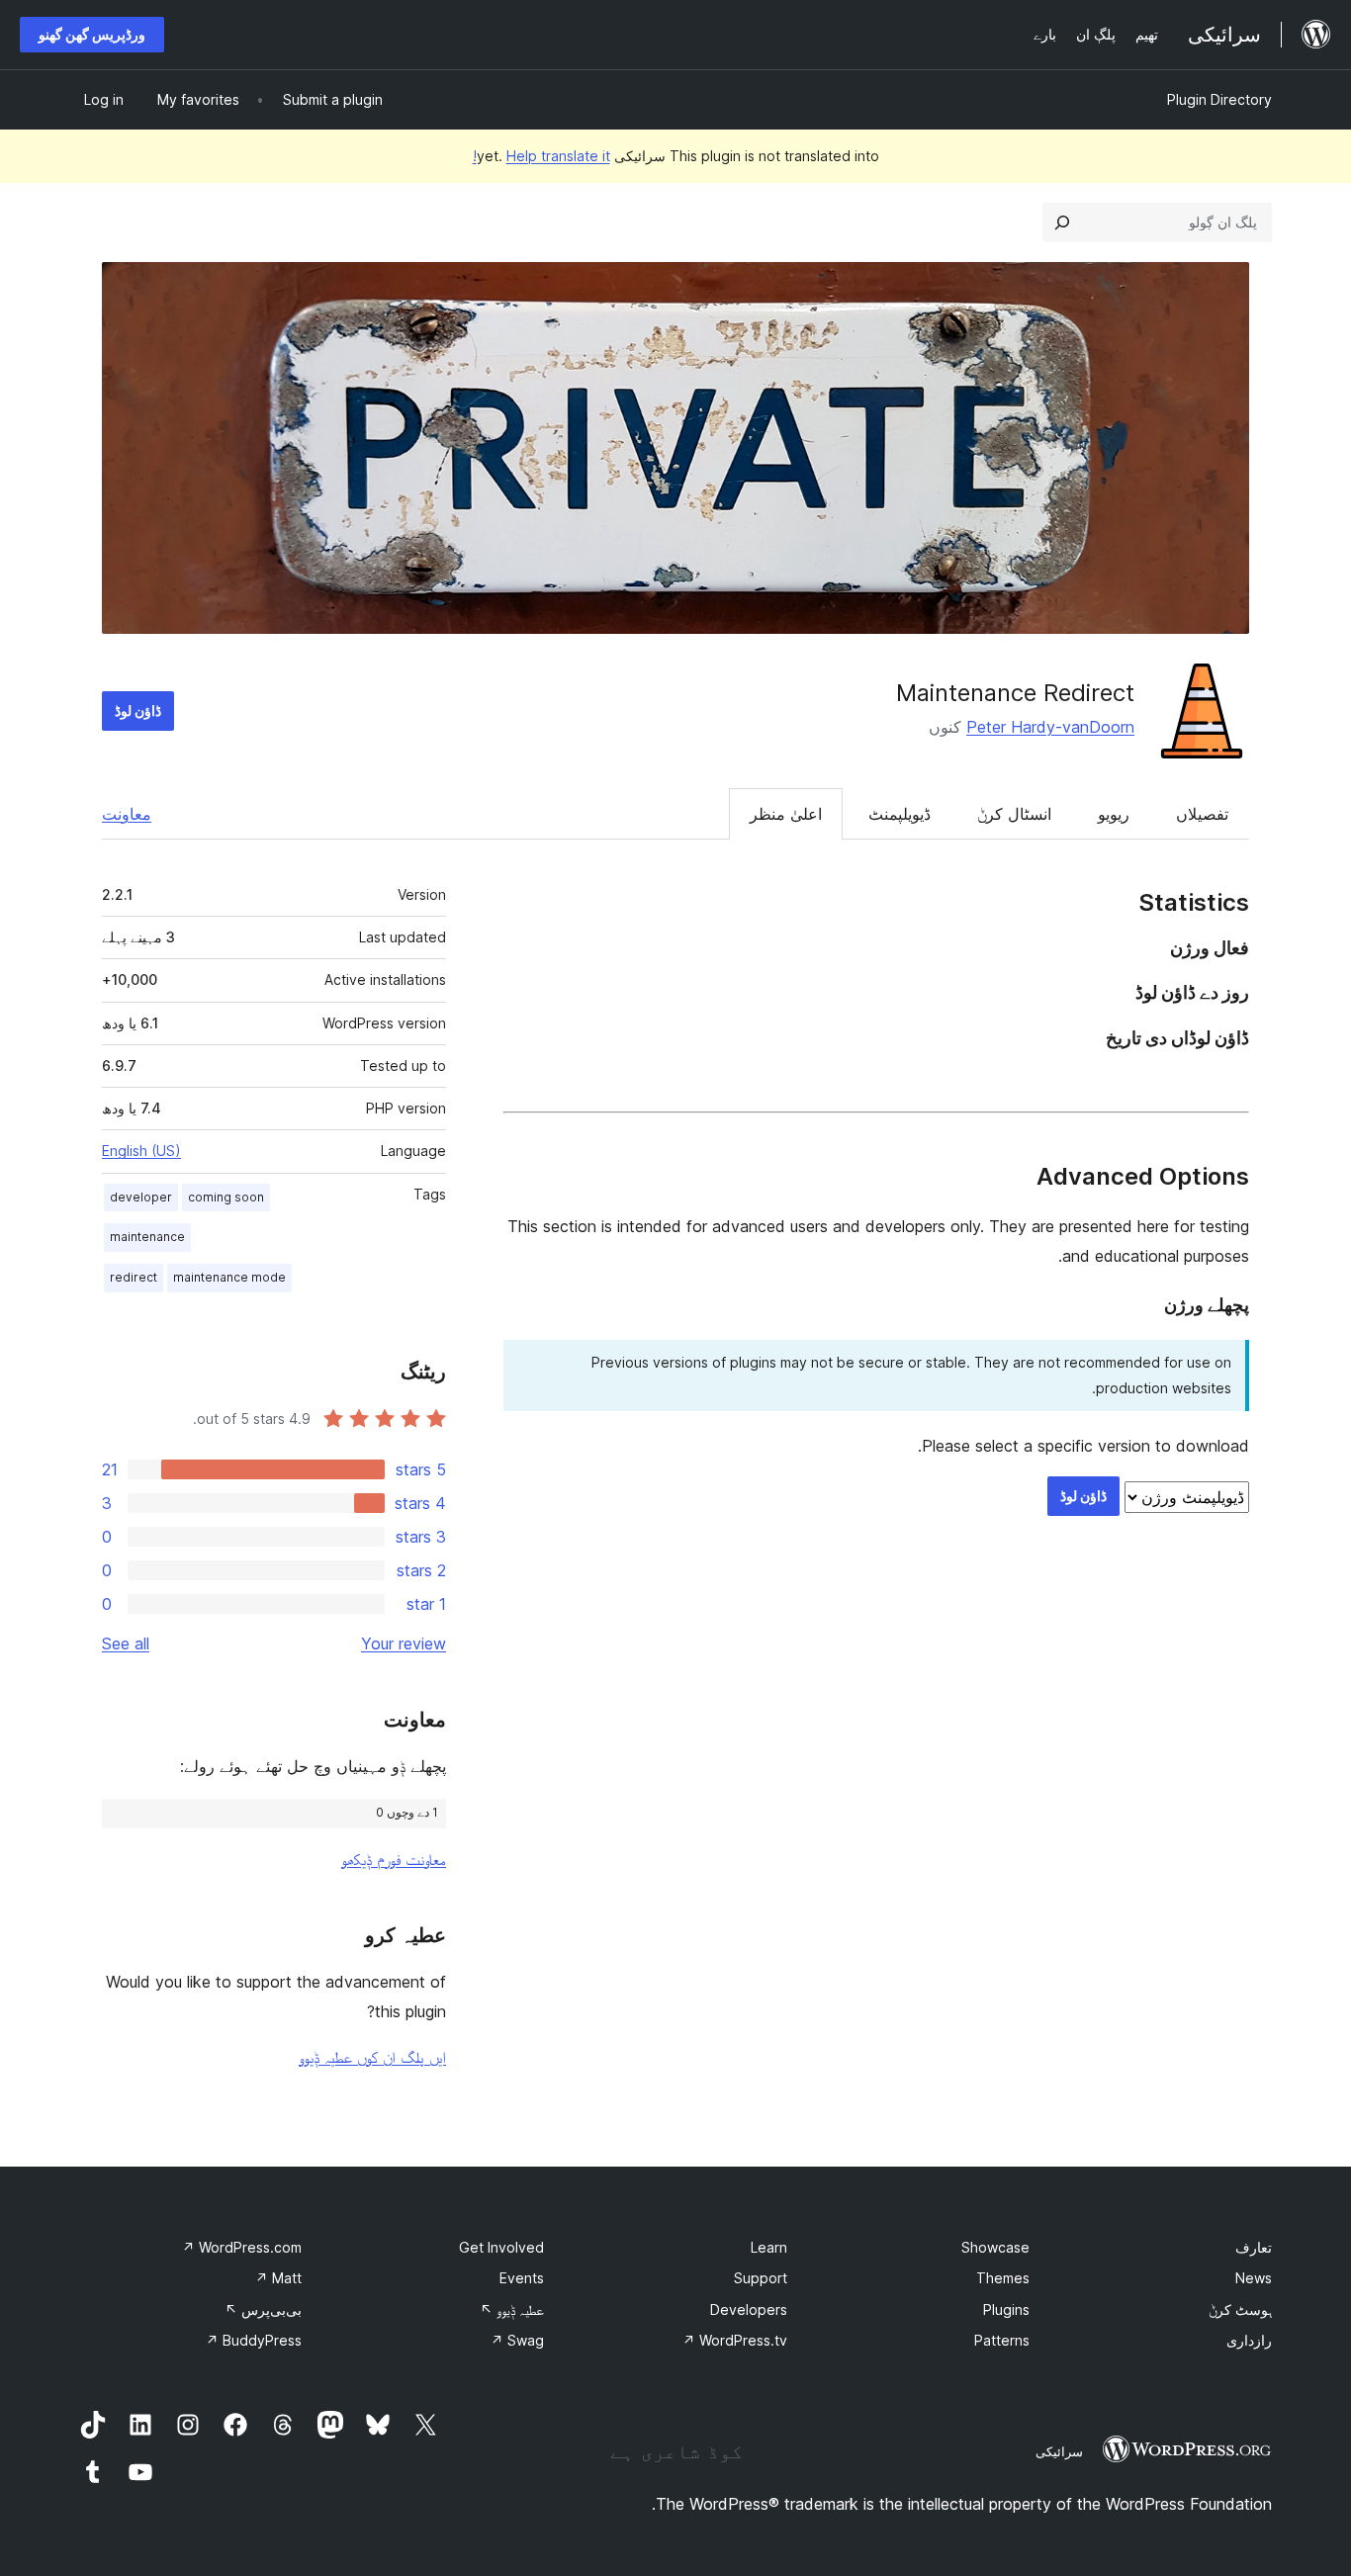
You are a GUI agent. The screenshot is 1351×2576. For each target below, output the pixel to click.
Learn (769, 2247)
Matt (278, 2278)
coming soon (226, 1197)
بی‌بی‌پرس (263, 2310)
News (1254, 2278)
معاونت (127, 814)
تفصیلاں (1202, 814)
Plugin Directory (1219, 99)
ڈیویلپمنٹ (900, 814)
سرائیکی (1059, 2451)
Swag (517, 2340)
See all (126, 1643)
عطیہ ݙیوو (512, 2310)
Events (522, 2278)
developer (141, 1197)
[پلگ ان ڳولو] (1062, 222)
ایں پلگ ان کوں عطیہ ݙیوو (372, 2057)
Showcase (995, 2247)
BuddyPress (254, 2340)
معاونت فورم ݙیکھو (394, 1859)
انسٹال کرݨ (1014, 814)
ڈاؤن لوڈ (138, 711)
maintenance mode (229, 1277)
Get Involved (501, 2247)
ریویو (1114, 814)
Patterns (1002, 2340)
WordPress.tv (735, 2340)
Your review (404, 1643)
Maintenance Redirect (1015, 693)
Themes (1003, 2278)
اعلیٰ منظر (786, 814)
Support (761, 2278)
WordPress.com (242, 2247)
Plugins (1006, 2310)
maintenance (147, 1237)
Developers (749, 2310)
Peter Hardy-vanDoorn (1050, 727)
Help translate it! (541, 156)
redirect (134, 1277)
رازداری (1249, 2340)
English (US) (141, 1151)
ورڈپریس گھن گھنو (92, 34)
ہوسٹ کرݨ (1240, 2310)
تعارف (1254, 2247)
